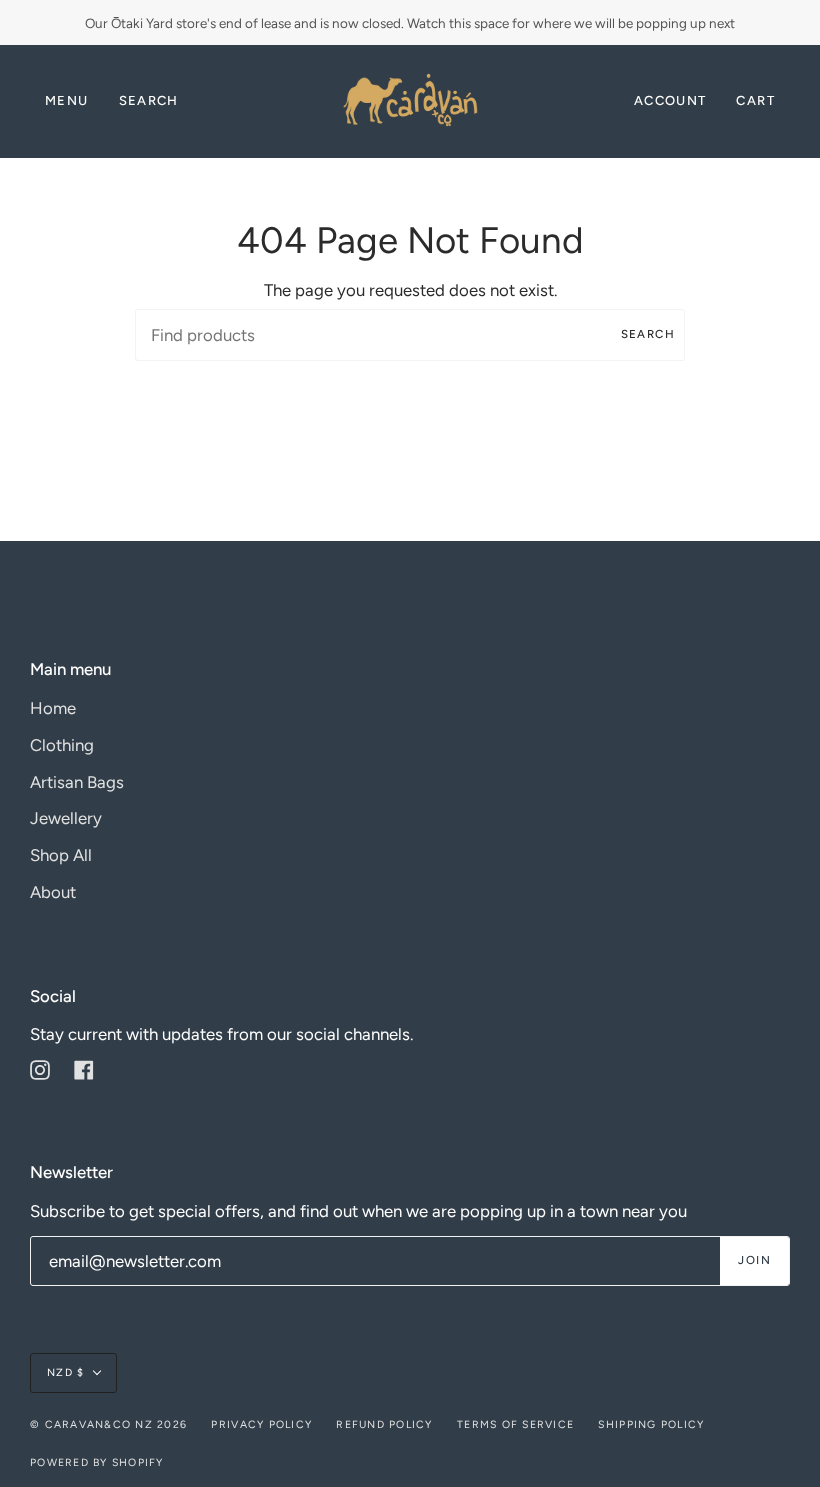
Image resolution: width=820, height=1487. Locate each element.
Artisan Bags (77, 782)
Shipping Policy (651, 1424)
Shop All (61, 855)
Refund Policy (384, 1424)
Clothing (62, 745)
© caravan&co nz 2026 (108, 1424)
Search (648, 334)
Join (754, 1260)
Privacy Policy (261, 1424)
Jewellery (66, 818)
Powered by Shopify (97, 1462)
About (53, 892)
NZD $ (65, 1372)
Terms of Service (515, 1424)
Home (53, 708)
